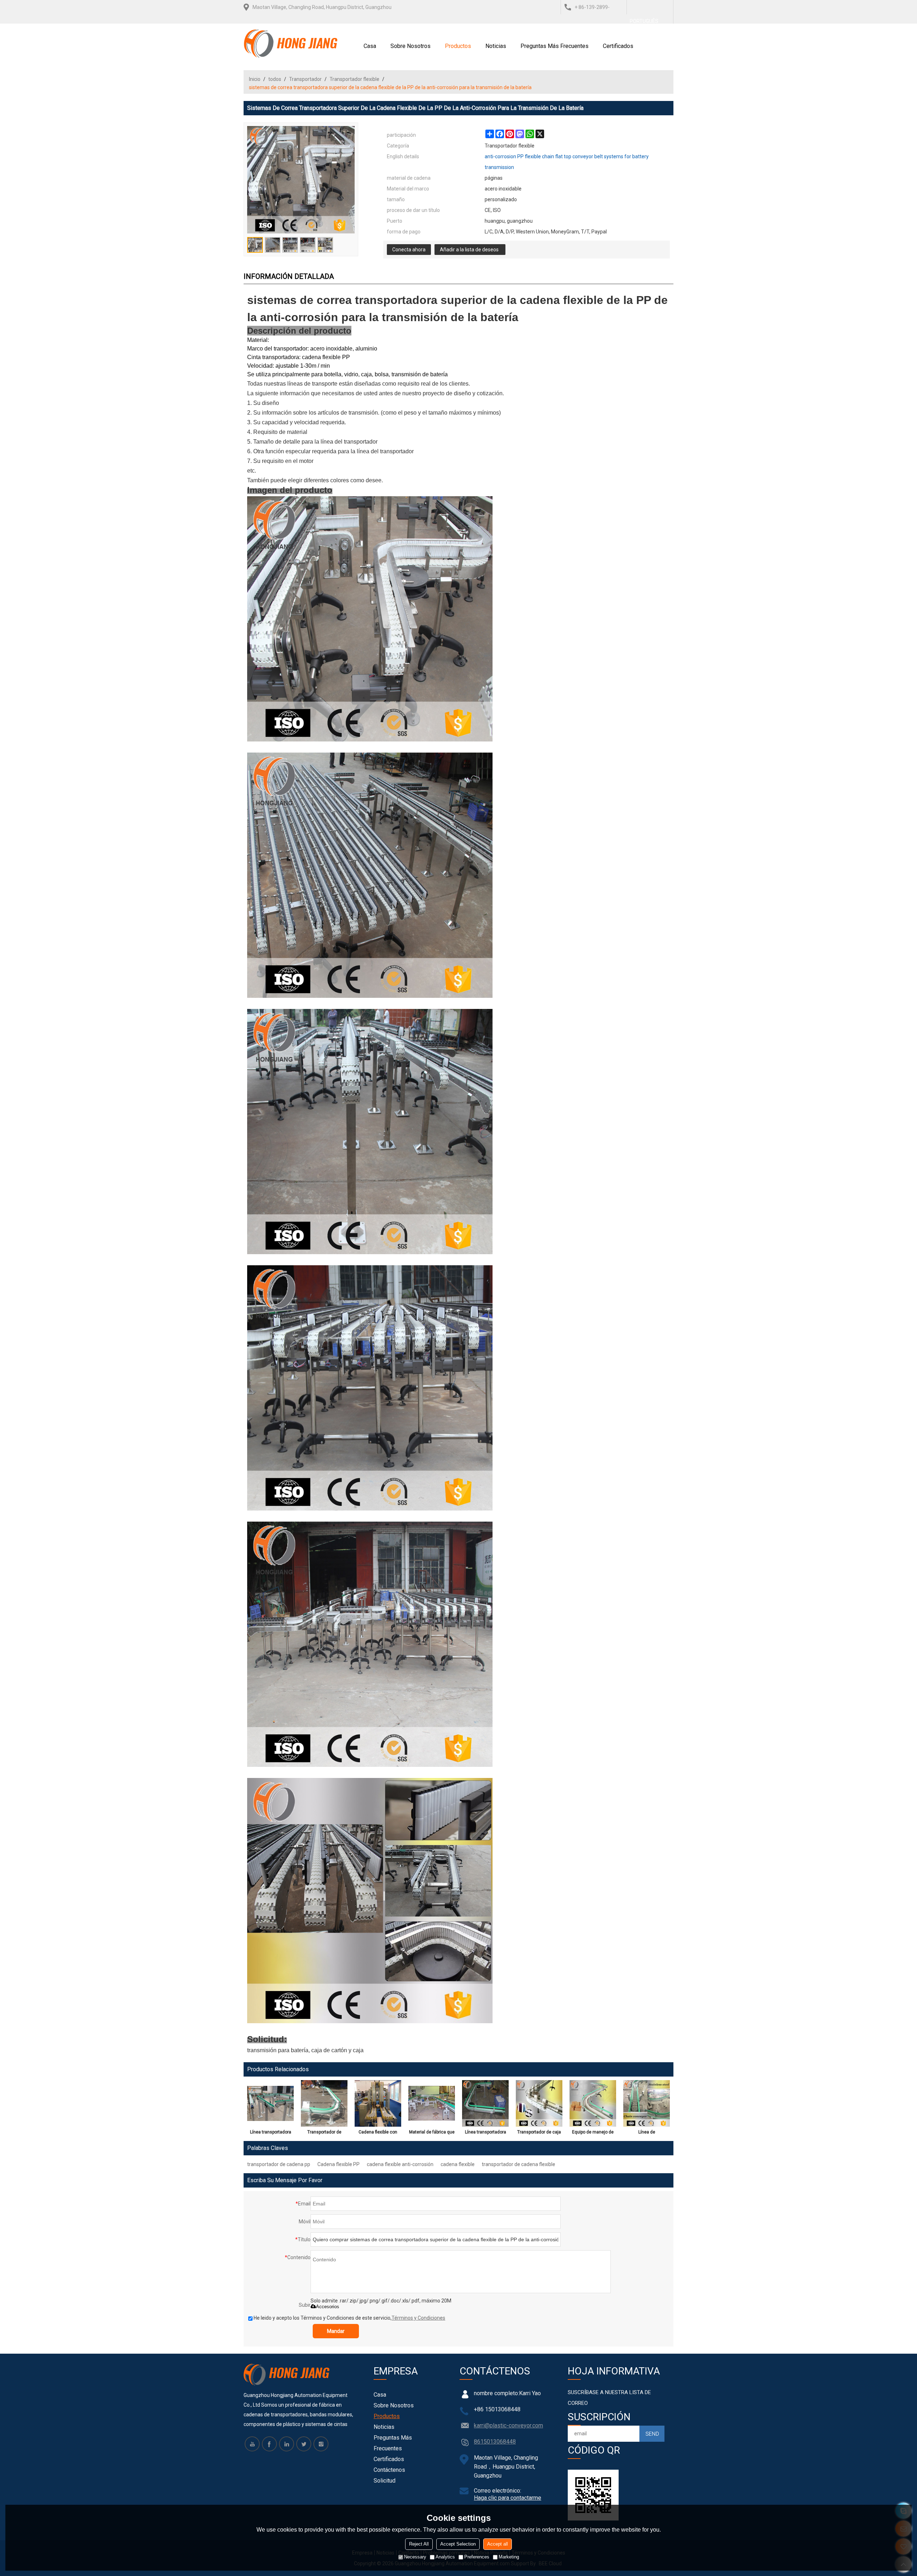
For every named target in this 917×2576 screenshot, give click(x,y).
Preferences (477, 2557)
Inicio (255, 79)
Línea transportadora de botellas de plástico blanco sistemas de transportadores (486, 2133)
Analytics (445, 2557)
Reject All (419, 2544)
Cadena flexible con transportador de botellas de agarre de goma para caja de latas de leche (378, 2133)
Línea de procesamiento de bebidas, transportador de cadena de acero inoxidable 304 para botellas (647, 2133)
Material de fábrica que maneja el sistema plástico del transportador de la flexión (432, 2133)
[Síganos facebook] (269, 2444)
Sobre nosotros (411, 46)
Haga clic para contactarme (508, 2498)
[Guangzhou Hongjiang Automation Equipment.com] (291, 43)
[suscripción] (652, 2434)
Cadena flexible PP (339, 2164)
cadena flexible (458, 2164)
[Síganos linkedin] (287, 2444)
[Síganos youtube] (252, 2444)
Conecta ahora (409, 250)
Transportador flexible (354, 79)
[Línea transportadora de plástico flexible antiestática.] (270, 2103)
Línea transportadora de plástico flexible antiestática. (271, 2133)
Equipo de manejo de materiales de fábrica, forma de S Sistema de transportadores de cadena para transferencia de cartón (593, 2133)
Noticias (496, 46)
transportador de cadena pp (279, 2164)
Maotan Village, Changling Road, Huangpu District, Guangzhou (322, 7)
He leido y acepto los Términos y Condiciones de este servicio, (349, 2318)
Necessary (415, 2557)
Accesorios (328, 2307)
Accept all (498, 2544)
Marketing (509, 2557)
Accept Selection (458, 2544)
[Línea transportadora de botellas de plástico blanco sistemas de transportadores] (485, 2103)
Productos (458, 46)
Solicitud (385, 2481)
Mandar (336, 2331)
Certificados (618, 46)
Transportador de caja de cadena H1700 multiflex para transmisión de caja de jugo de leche (539, 2133)
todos (275, 79)
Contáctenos (389, 2470)
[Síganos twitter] (304, 2444)
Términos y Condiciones (418, 2318)
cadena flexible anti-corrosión (400, 2164)
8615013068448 (495, 2442)
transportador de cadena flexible (518, 2164)
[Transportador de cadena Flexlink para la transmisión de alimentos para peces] (324, 2103)
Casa (370, 46)
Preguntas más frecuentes (554, 46)
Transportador (305, 79)
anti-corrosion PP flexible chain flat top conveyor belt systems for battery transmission (567, 162)
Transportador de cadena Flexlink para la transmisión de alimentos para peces (324, 2133)
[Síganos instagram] (321, 2444)
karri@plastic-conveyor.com (508, 2425)
